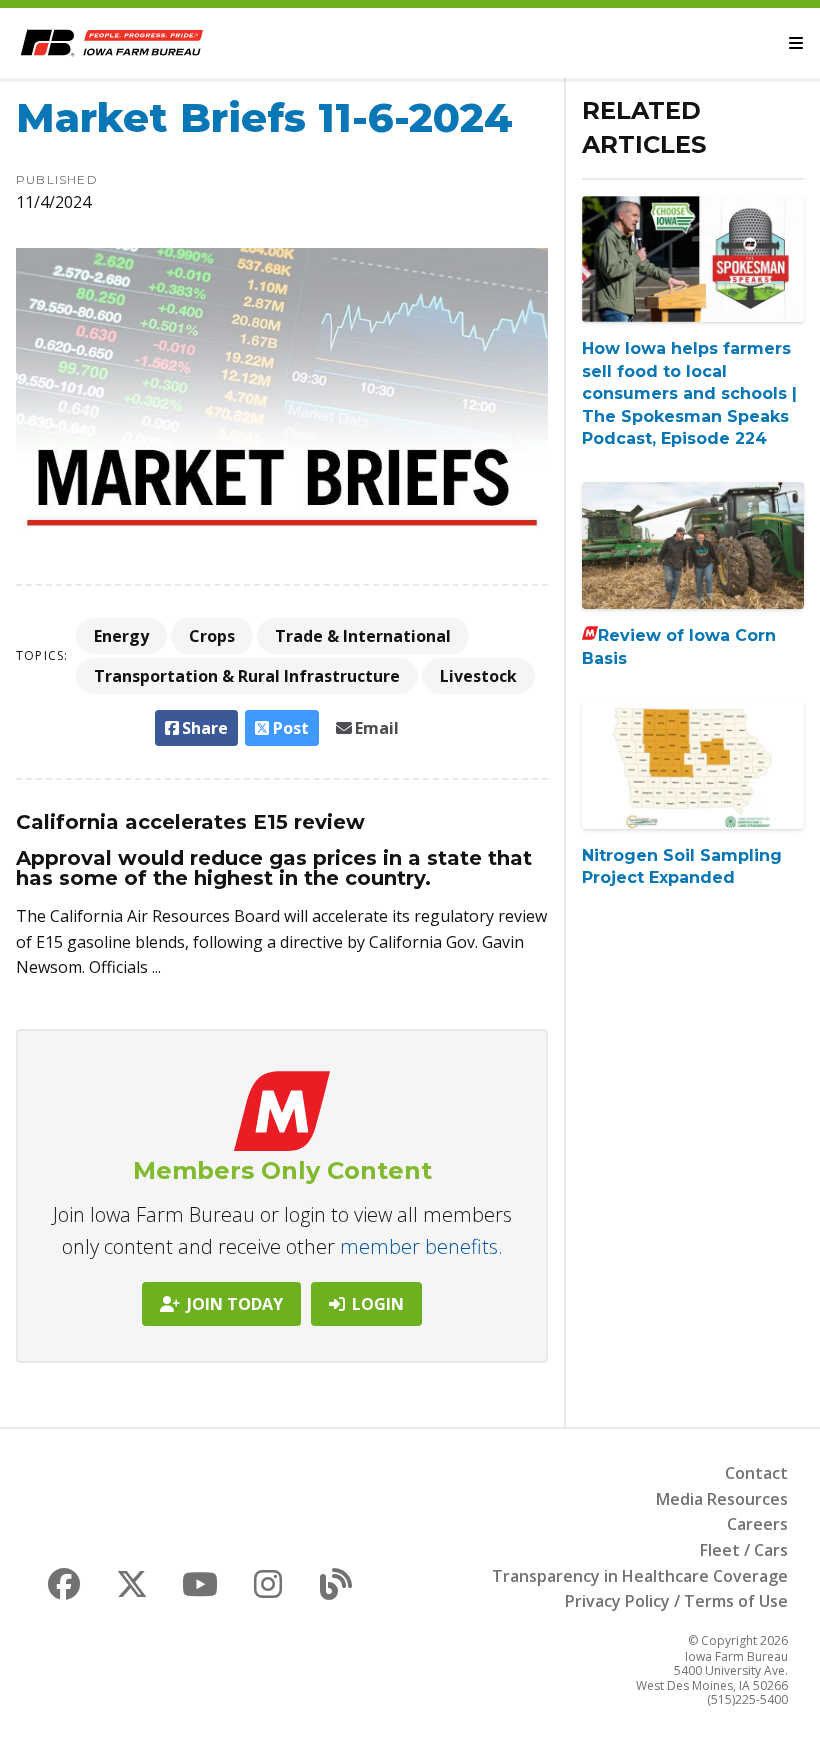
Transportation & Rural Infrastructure (247, 676)
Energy (121, 636)
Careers (757, 1524)
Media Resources (722, 1499)
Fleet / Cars (744, 1550)
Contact (756, 1473)
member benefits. (421, 1246)
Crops (212, 636)
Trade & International (363, 636)
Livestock (478, 676)
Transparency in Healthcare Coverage (640, 1576)
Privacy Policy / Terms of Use (676, 1601)
